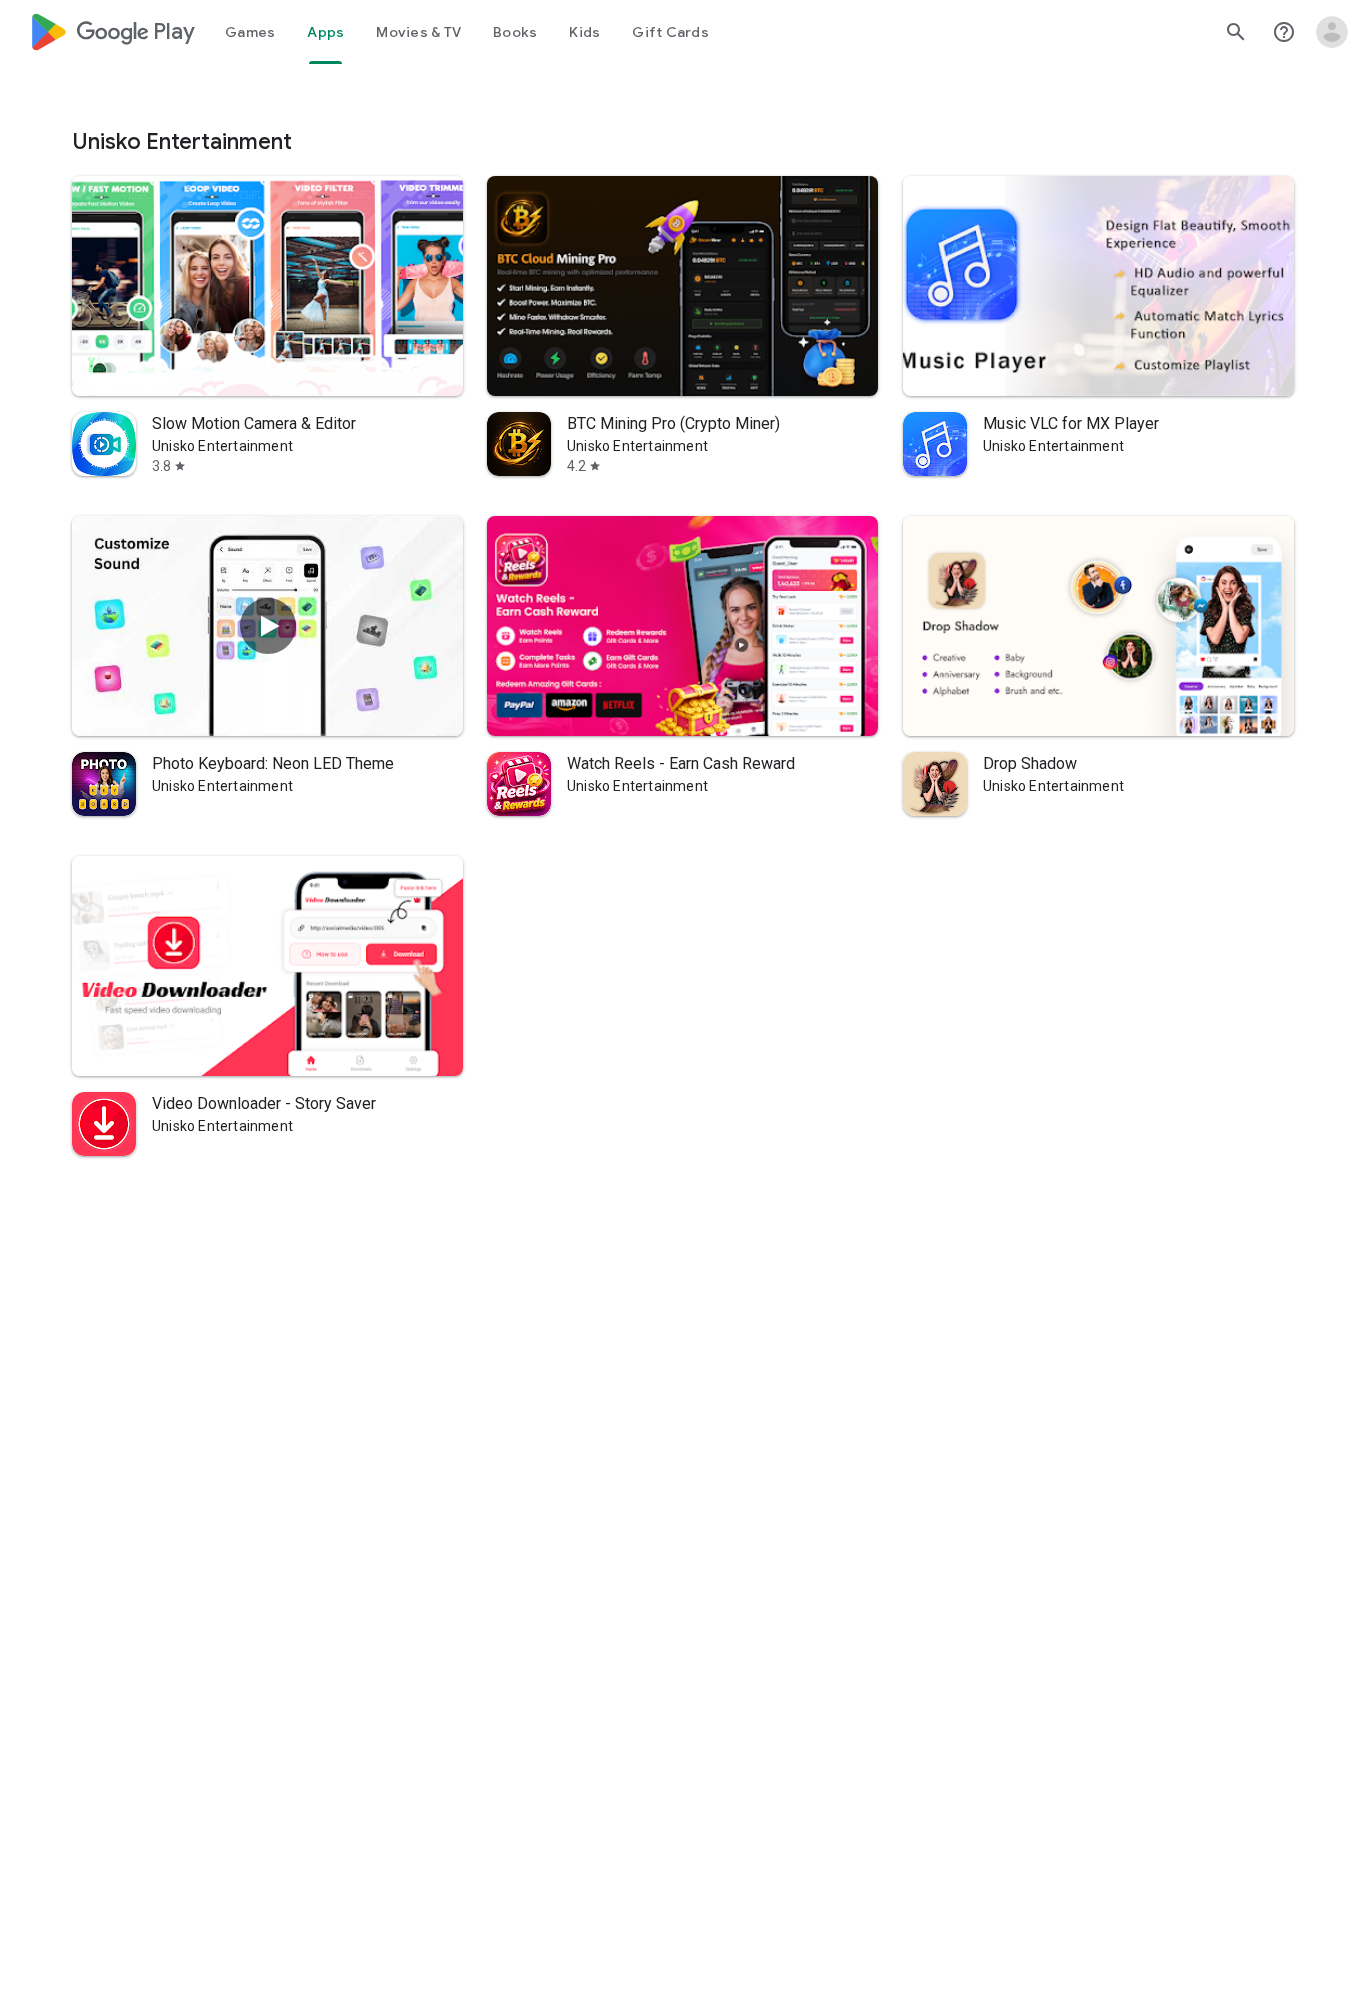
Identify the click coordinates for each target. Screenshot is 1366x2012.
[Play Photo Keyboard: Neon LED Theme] (268, 626)
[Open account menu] (1332, 32)
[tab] (250, 32)
